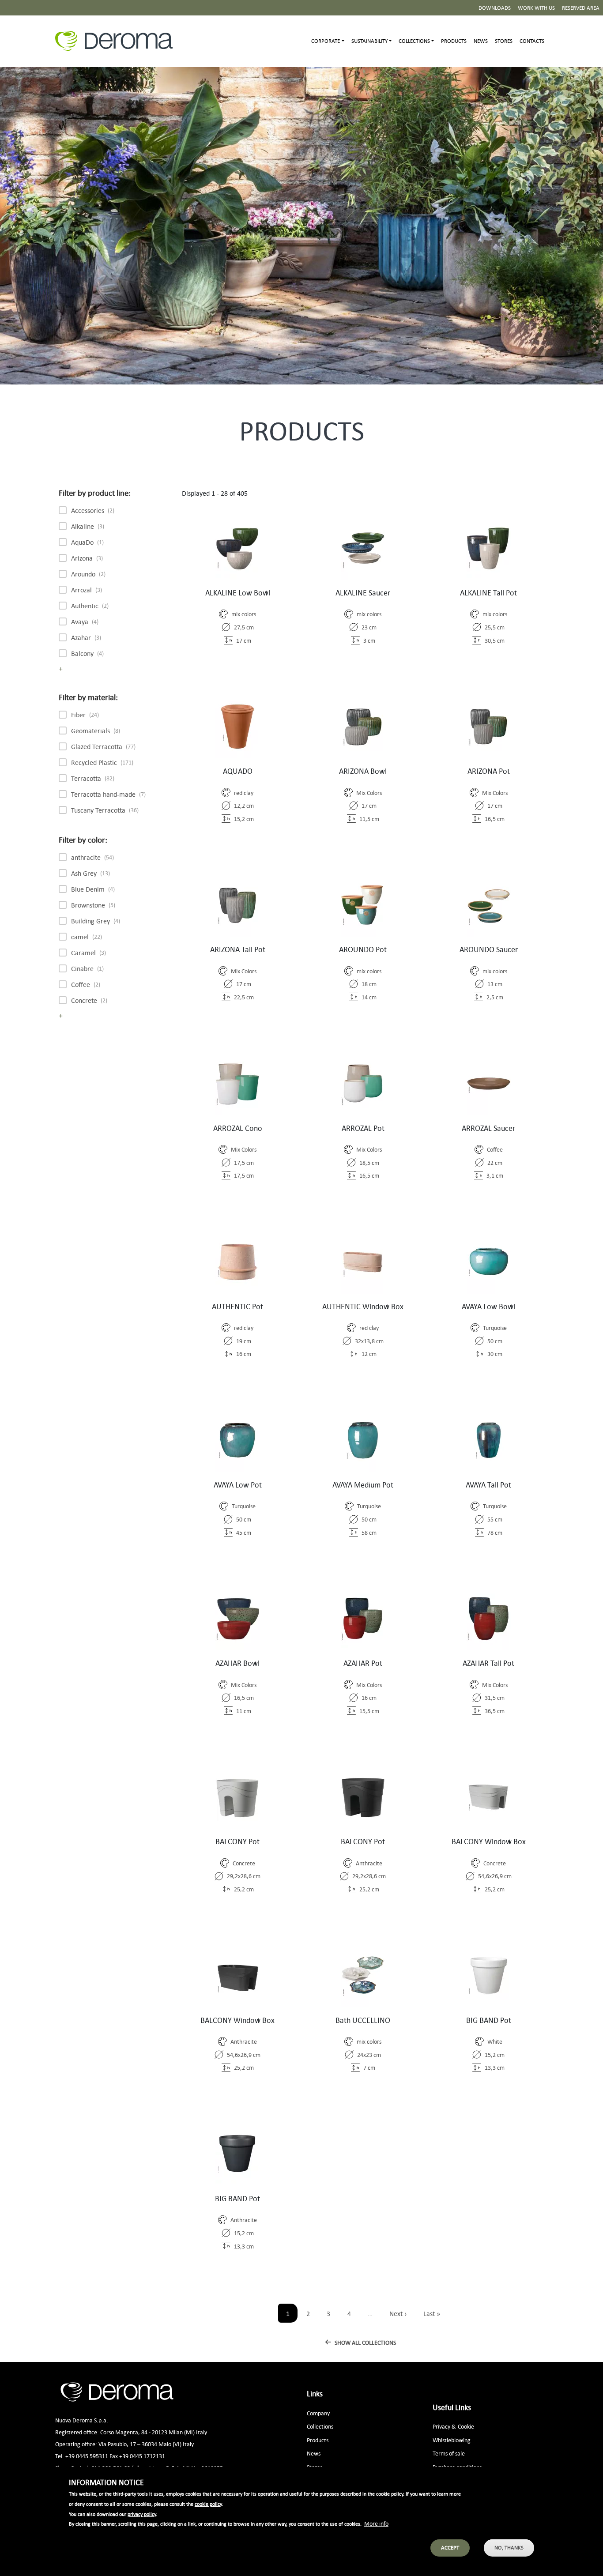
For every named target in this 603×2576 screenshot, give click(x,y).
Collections (320, 2426)
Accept (450, 2548)
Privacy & (444, 2426)
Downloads (495, 8)
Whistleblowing (452, 2440)
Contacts (532, 41)
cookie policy (208, 2504)
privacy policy (142, 2514)
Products (454, 41)
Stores (504, 41)
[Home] (117, 41)
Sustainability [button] (369, 41)
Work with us (536, 8)
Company (318, 2413)
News (481, 41)
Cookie (466, 2426)
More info (376, 2523)
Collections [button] (414, 41)
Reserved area (581, 8)
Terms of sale (449, 2453)
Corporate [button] (326, 41)
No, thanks (509, 2548)
